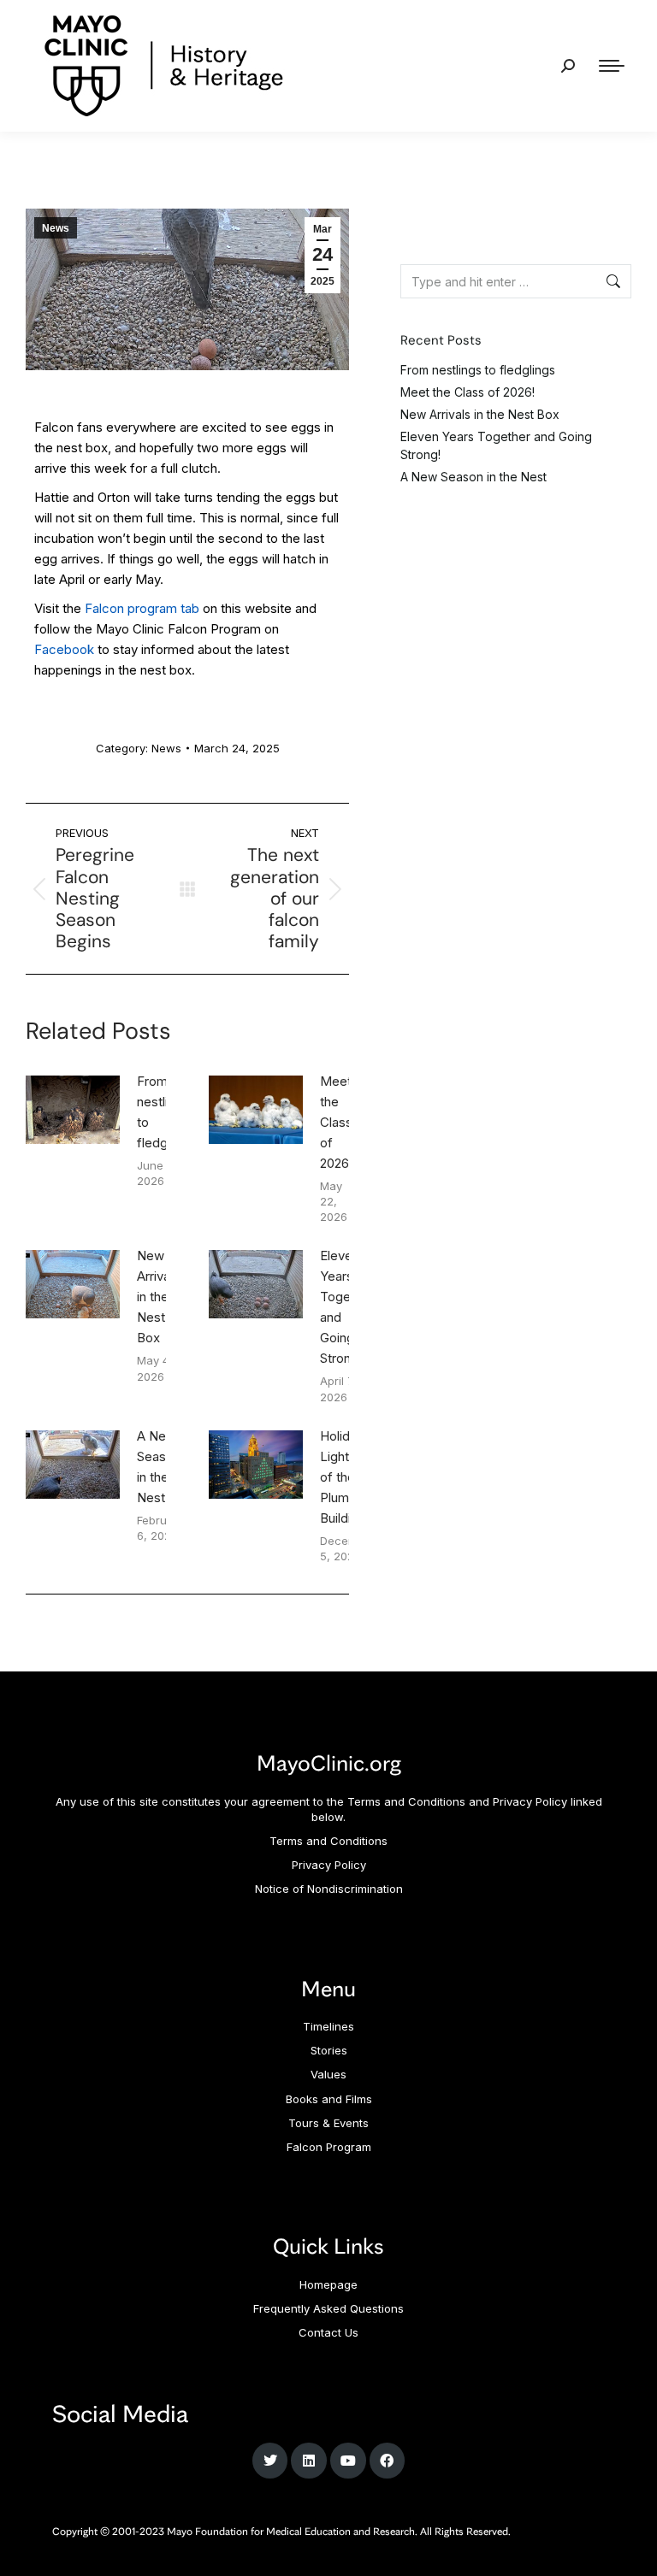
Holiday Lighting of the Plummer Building (346, 1477)
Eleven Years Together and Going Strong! (347, 1307)
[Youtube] (348, 2461)
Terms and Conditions (328, 1841)
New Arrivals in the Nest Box (158, 1297)
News (56, 228)
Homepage (328, 2284)
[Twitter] (270, 2461)
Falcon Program (329, 2147)
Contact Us (328, 2332)
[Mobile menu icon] (612, 66)
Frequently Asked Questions (328, 2308)
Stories (329, 2050)
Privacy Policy (329, 1865)
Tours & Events (328, 2123)
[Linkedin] (309, 2461)
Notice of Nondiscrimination (329, 1889)
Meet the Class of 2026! (336, 1122)
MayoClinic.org (329, 1762)
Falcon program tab (142, 608)
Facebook (64, 649)
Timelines (328, 2026)
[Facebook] (388, 2461)
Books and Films (329, 2099)
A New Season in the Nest (159, 1467)
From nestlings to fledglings (166, 1112)
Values (328, 2074)
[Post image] (73, 1110)
